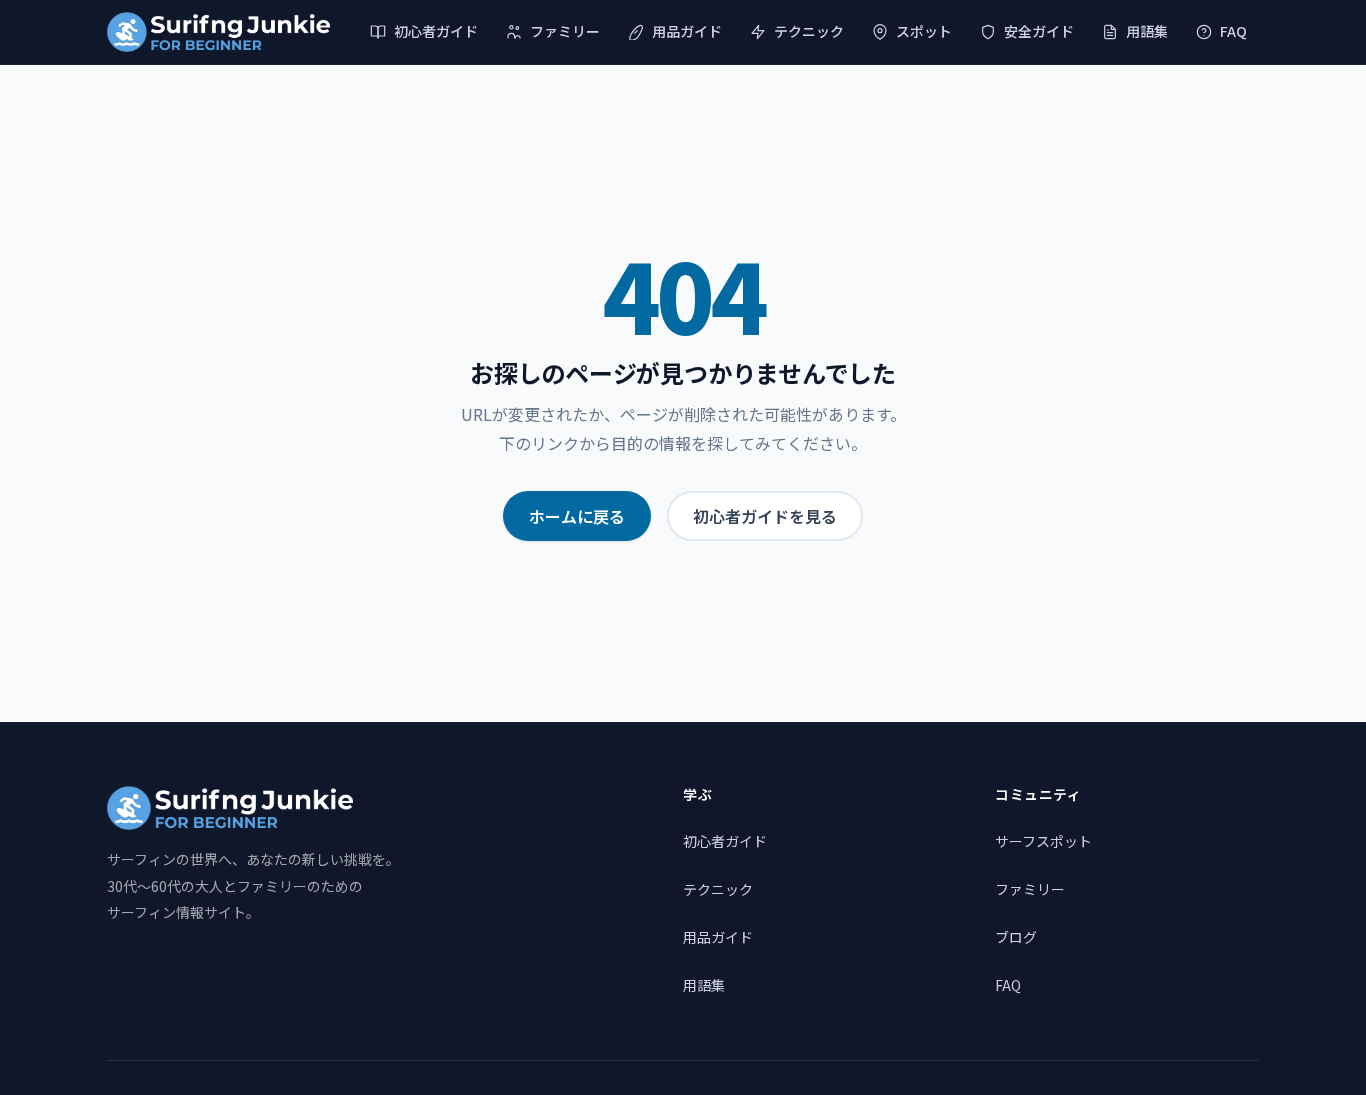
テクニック (809, 31)
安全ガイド (1039, 31)
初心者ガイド (436, 31)
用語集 (1147, 31)
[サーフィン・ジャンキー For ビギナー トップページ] (218, 32)
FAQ (1233, 31)
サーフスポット (1043, 841)
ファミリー (565, 31)
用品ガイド (687, 31)
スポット (924, 31)
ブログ (1016, 937)
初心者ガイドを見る (765, 516)
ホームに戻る (577, 516)
